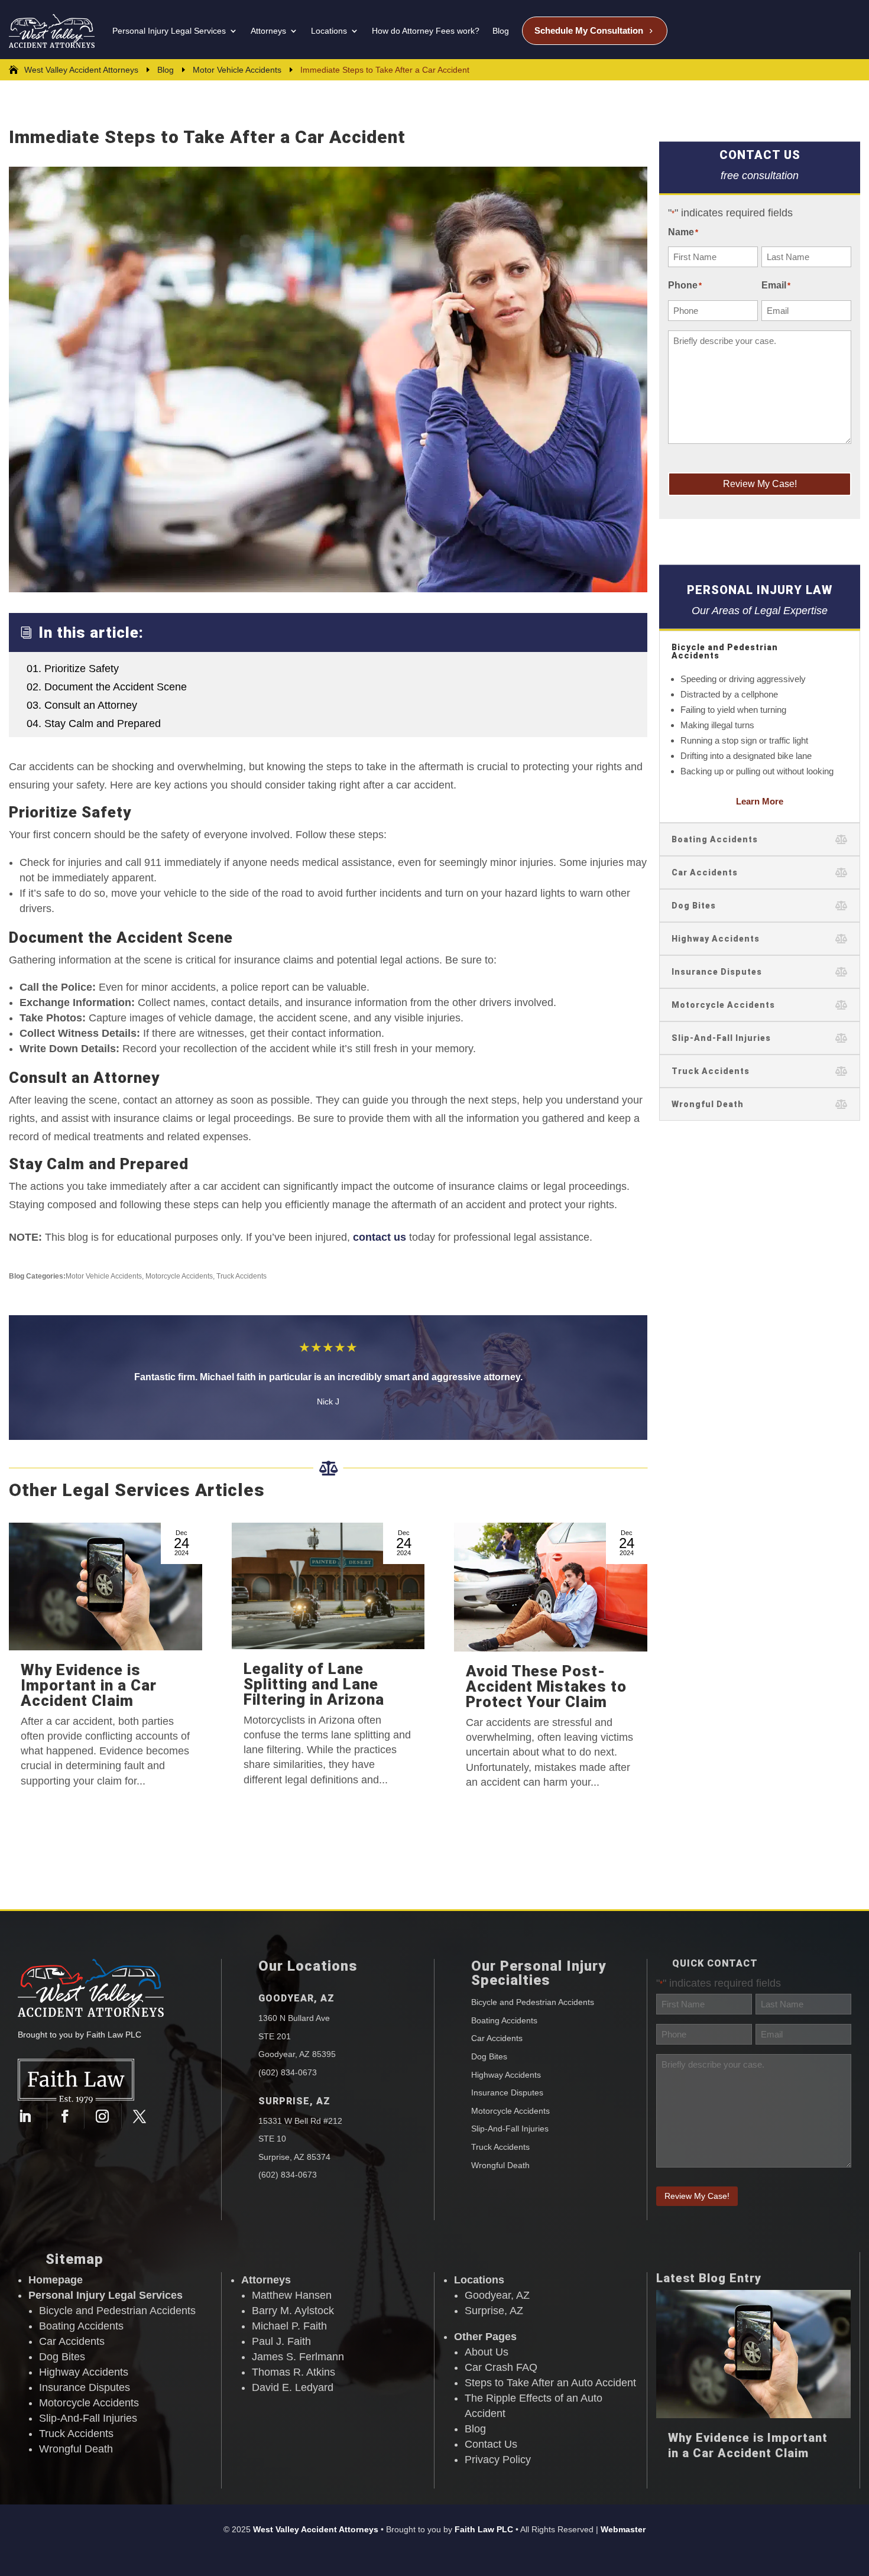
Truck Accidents (241, 1276)
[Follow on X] (140, 2116)
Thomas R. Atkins (294, 2372)
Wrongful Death (500, 2165)
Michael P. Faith (289, 2326)
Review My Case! (760, 484)
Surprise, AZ (294, 2101)
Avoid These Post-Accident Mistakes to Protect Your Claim (546, 1686)
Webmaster (623, 2529)
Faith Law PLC (484, 2529)
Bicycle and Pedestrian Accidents (533, 2002)
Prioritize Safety (73, 669)
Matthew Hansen (292, 2295)
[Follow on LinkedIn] (30, 2116)
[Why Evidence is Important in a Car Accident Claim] (106, 1587)
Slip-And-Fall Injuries (510, 2129)
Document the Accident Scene (107, 687)
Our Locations (308, 1966)
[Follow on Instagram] (106, 2116)
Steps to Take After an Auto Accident (550, 2383)
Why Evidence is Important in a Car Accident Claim (89, 1685)
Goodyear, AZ (296, 1998)
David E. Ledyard (293, 2387)
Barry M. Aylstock (293, 2311)
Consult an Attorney (82, 705)
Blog (475, 2429)
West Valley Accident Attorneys (316, 2529)
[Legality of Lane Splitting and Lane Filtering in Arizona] (328, 1586)
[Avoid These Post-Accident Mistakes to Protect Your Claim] (551, 1587)
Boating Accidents (504, 2020)
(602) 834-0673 (288, 2072)
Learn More (760, 801)
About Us (487, 2352)
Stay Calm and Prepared (94, 724)
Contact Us (491, 2444)
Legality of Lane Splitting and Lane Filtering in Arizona (314, 1684)
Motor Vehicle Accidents (104, 1276)
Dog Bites (489, 2056)
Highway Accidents (506, 2075)
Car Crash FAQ (501, 2367)
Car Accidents (497, 2038)
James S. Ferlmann (298, 2357)
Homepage (56, 2280)
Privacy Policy (498, 2460)
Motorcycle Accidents (179, 1276)
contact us (380, 1237)
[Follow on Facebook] (68, 2116)
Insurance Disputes (507, 2092)
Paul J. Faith (281, 2341)
